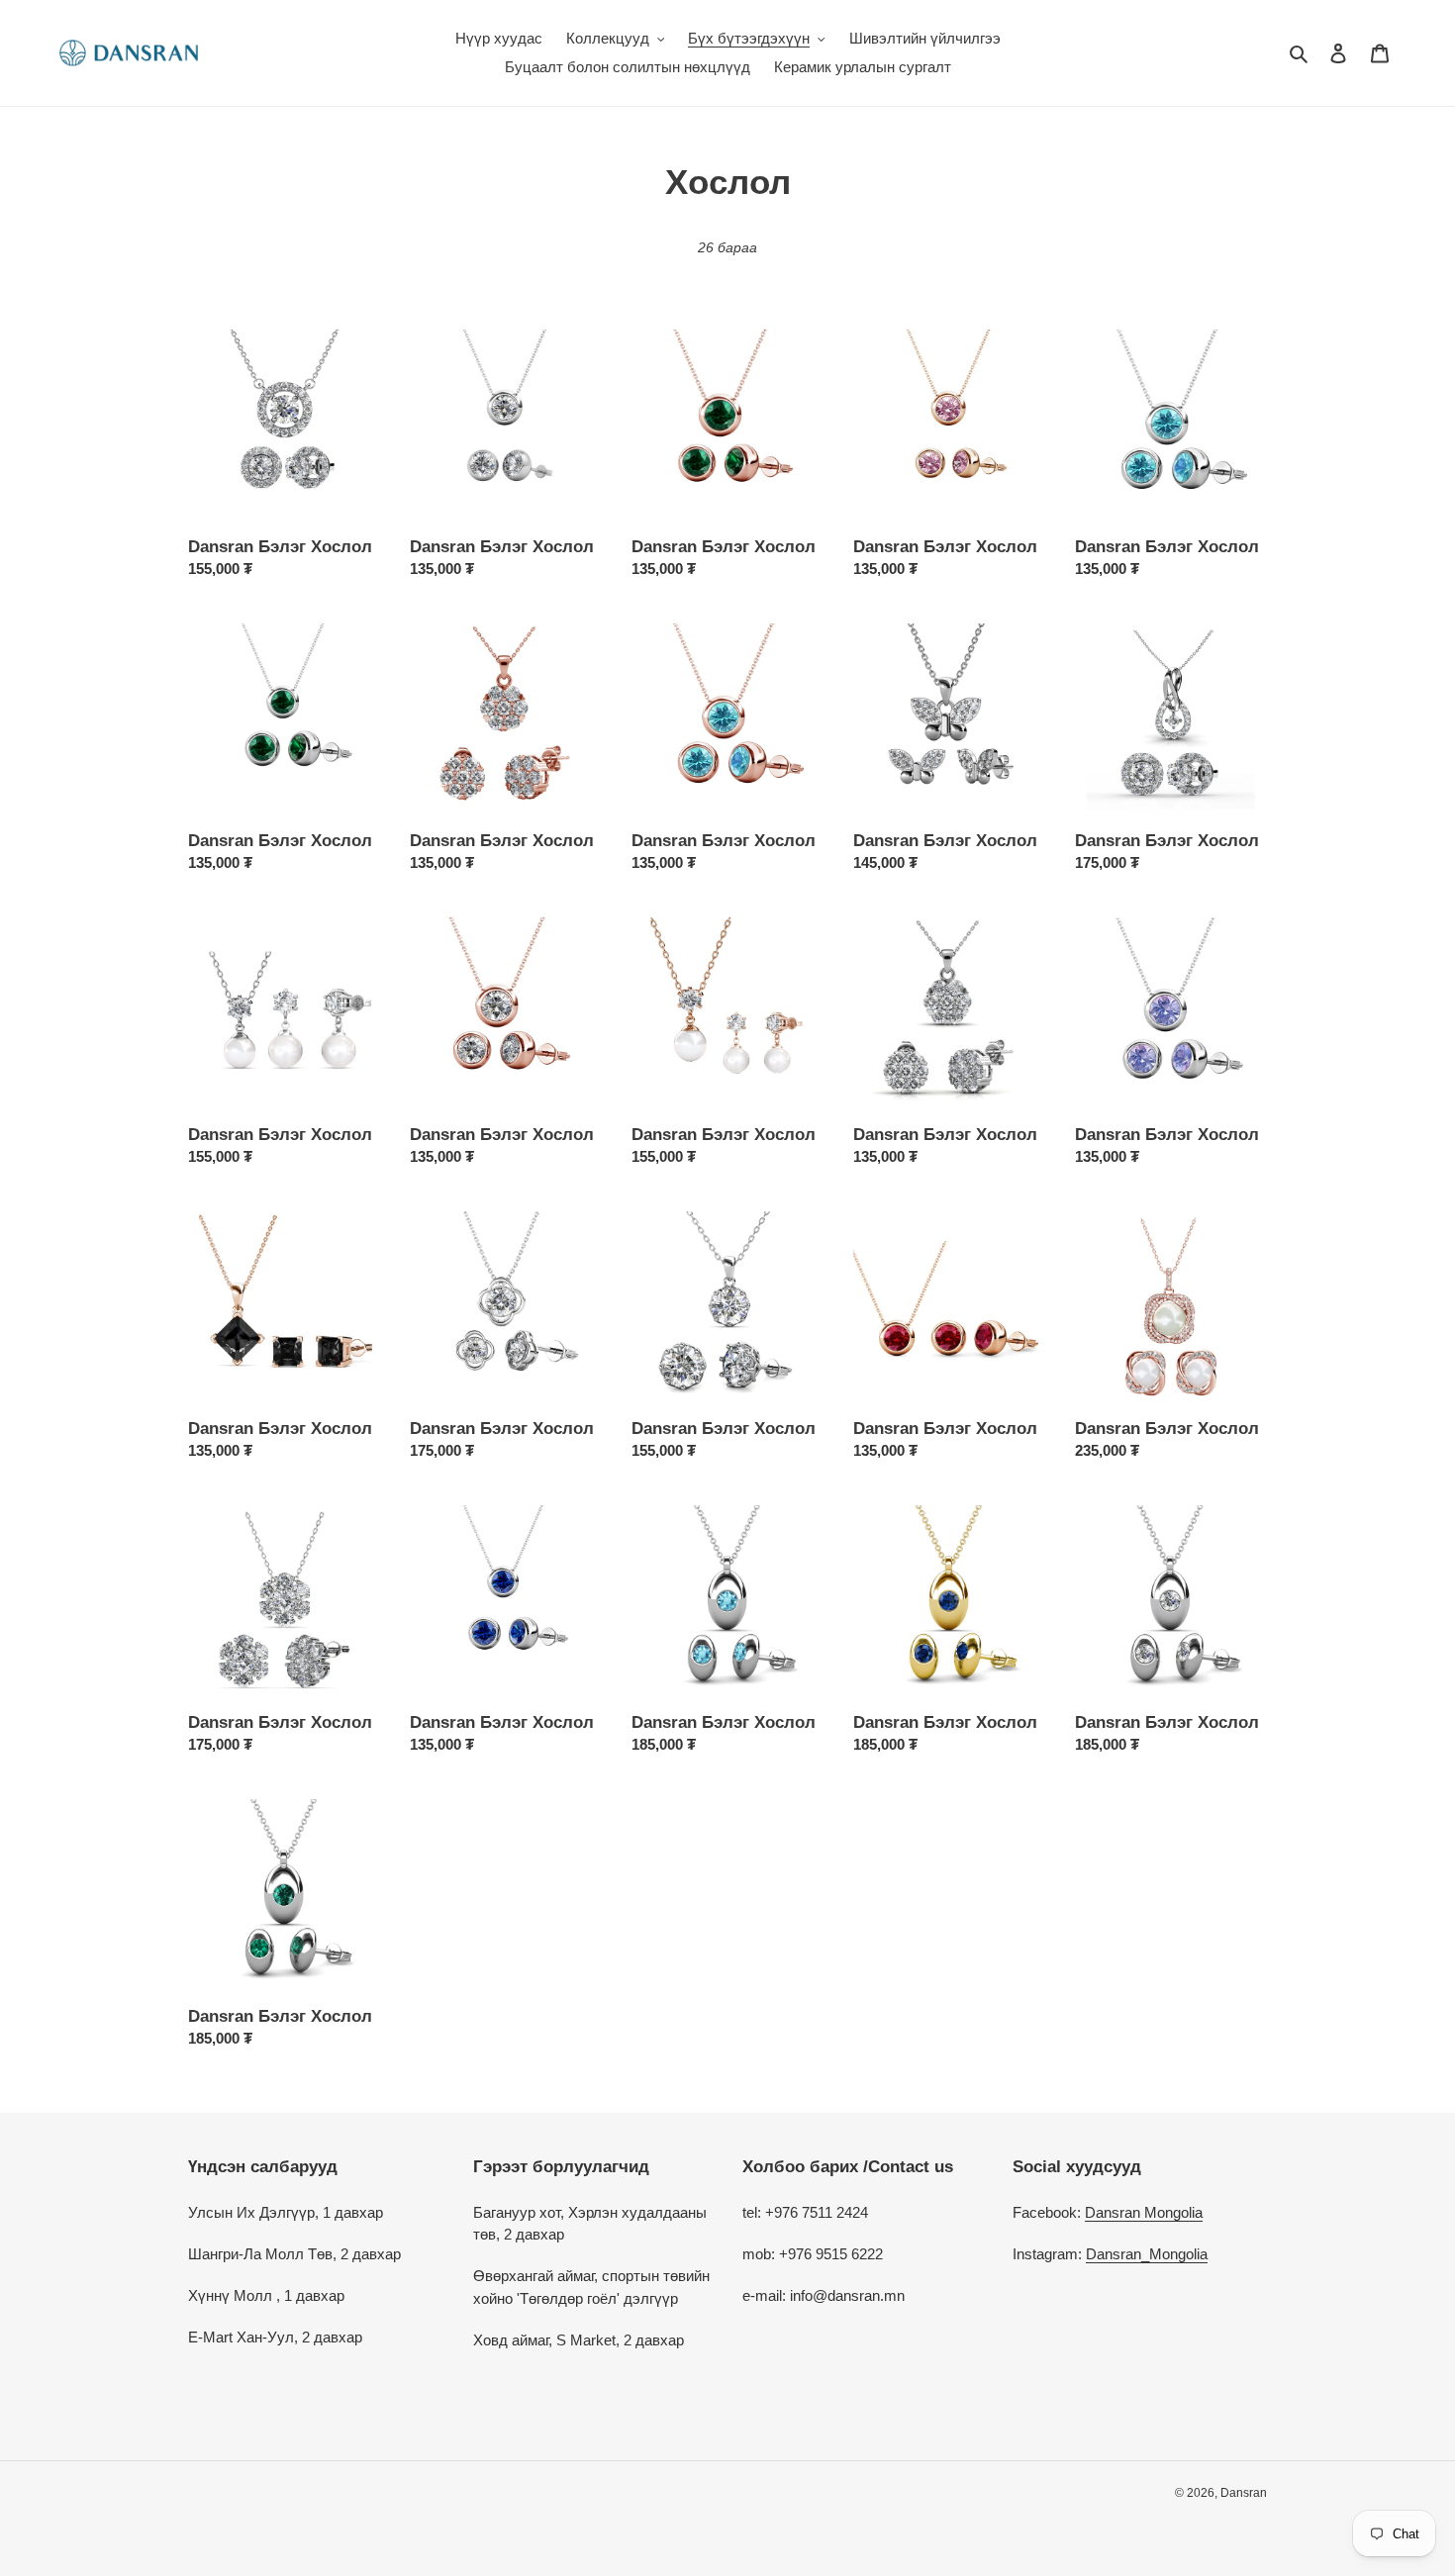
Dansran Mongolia (1144, 2212)
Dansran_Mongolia (1147, 2254)
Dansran (1244, 2493)
